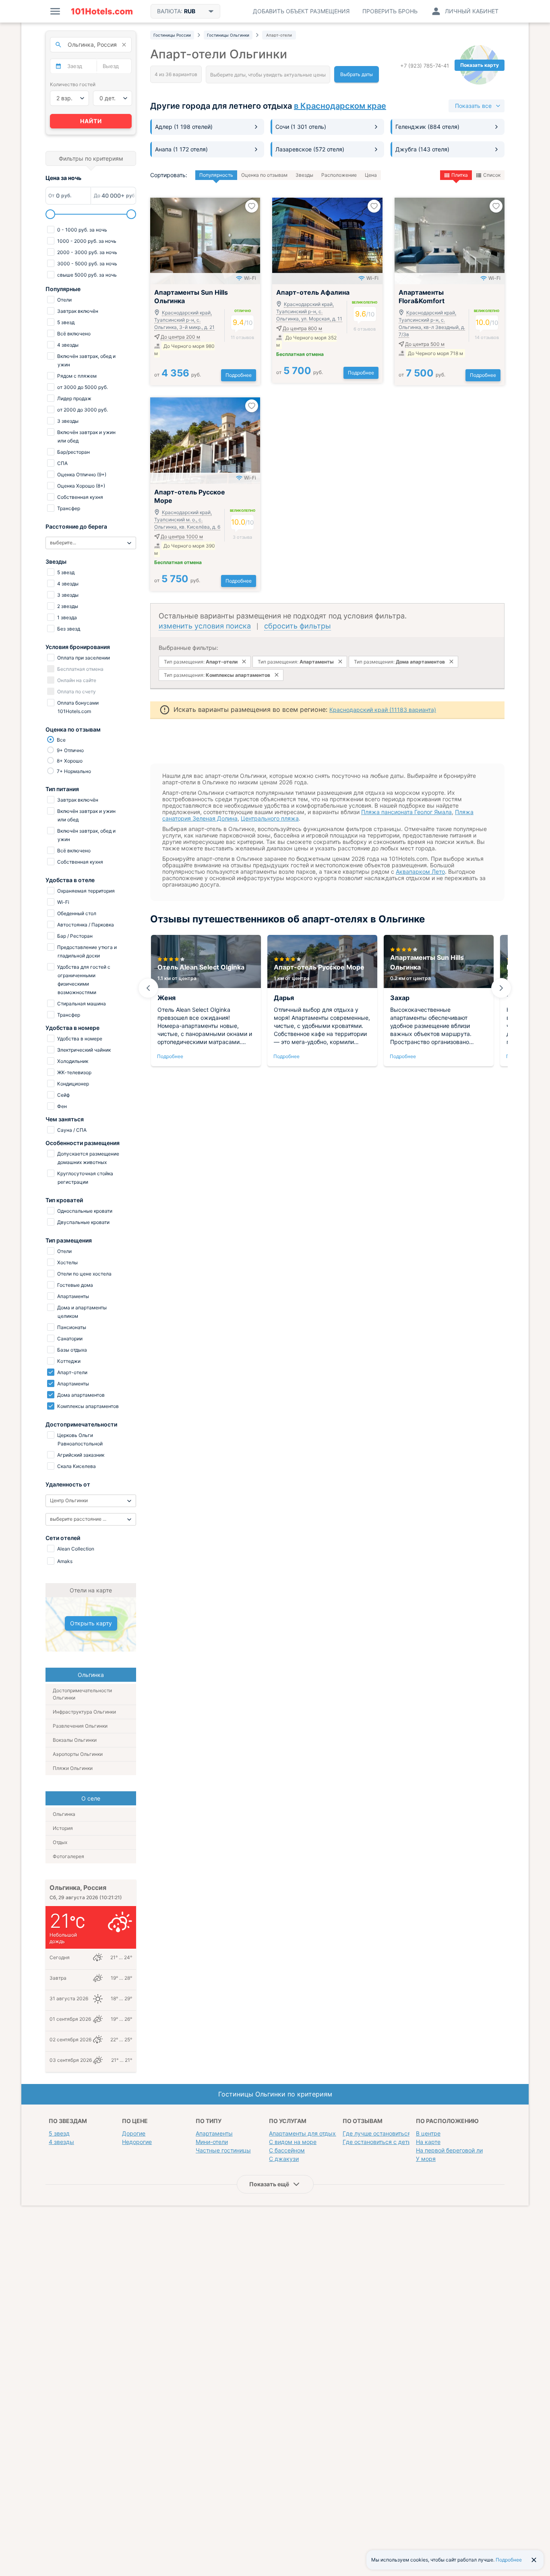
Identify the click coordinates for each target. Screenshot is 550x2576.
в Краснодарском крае (340, 106)
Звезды (304, 175)
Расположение (339, 175)
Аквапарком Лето (420, 871)
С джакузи (284, 2159)
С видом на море (293, 2142)
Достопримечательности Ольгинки (82, 1694)
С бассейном (287, 2150)
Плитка (460, 175)
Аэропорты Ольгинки (78, 1754)
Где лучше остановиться (377, 2133)
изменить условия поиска (205, 626)
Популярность (216, 175)
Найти (91, 121)
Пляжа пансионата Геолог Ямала (406, 812)
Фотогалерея (68, 1856)
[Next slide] (501, 988)
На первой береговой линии (454, 2150)
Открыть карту (91, 1623)
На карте (428, 2142)
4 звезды (61, 2142)
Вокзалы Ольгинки (75, 1740)
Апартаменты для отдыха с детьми (317, 2133)
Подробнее (239, 375)
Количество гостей (73, 84)
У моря (426, 2159)
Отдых (60, 1842)
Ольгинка (64, 1814)
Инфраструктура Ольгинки (84, 1712)
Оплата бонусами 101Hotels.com (77, 707)
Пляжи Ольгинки (73, 1768)
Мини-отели (212, 2142)
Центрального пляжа (270, 818)
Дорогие (134, 2133)
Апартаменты (214, 2133)
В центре (428, 2133)
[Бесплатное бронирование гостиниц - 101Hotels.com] (102, 11)
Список (492, 175)
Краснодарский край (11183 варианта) (383, 710)
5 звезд (59, 2133)
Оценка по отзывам (264, 175)
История (63, 1828)
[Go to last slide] (148, 988)
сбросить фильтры (298, 626)
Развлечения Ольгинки (80, 1726)
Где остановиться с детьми (381, 2142)
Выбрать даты (357, 74)
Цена (371, 175)
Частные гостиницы (223, 2150)
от (178, 375)
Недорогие (137, 2142)
